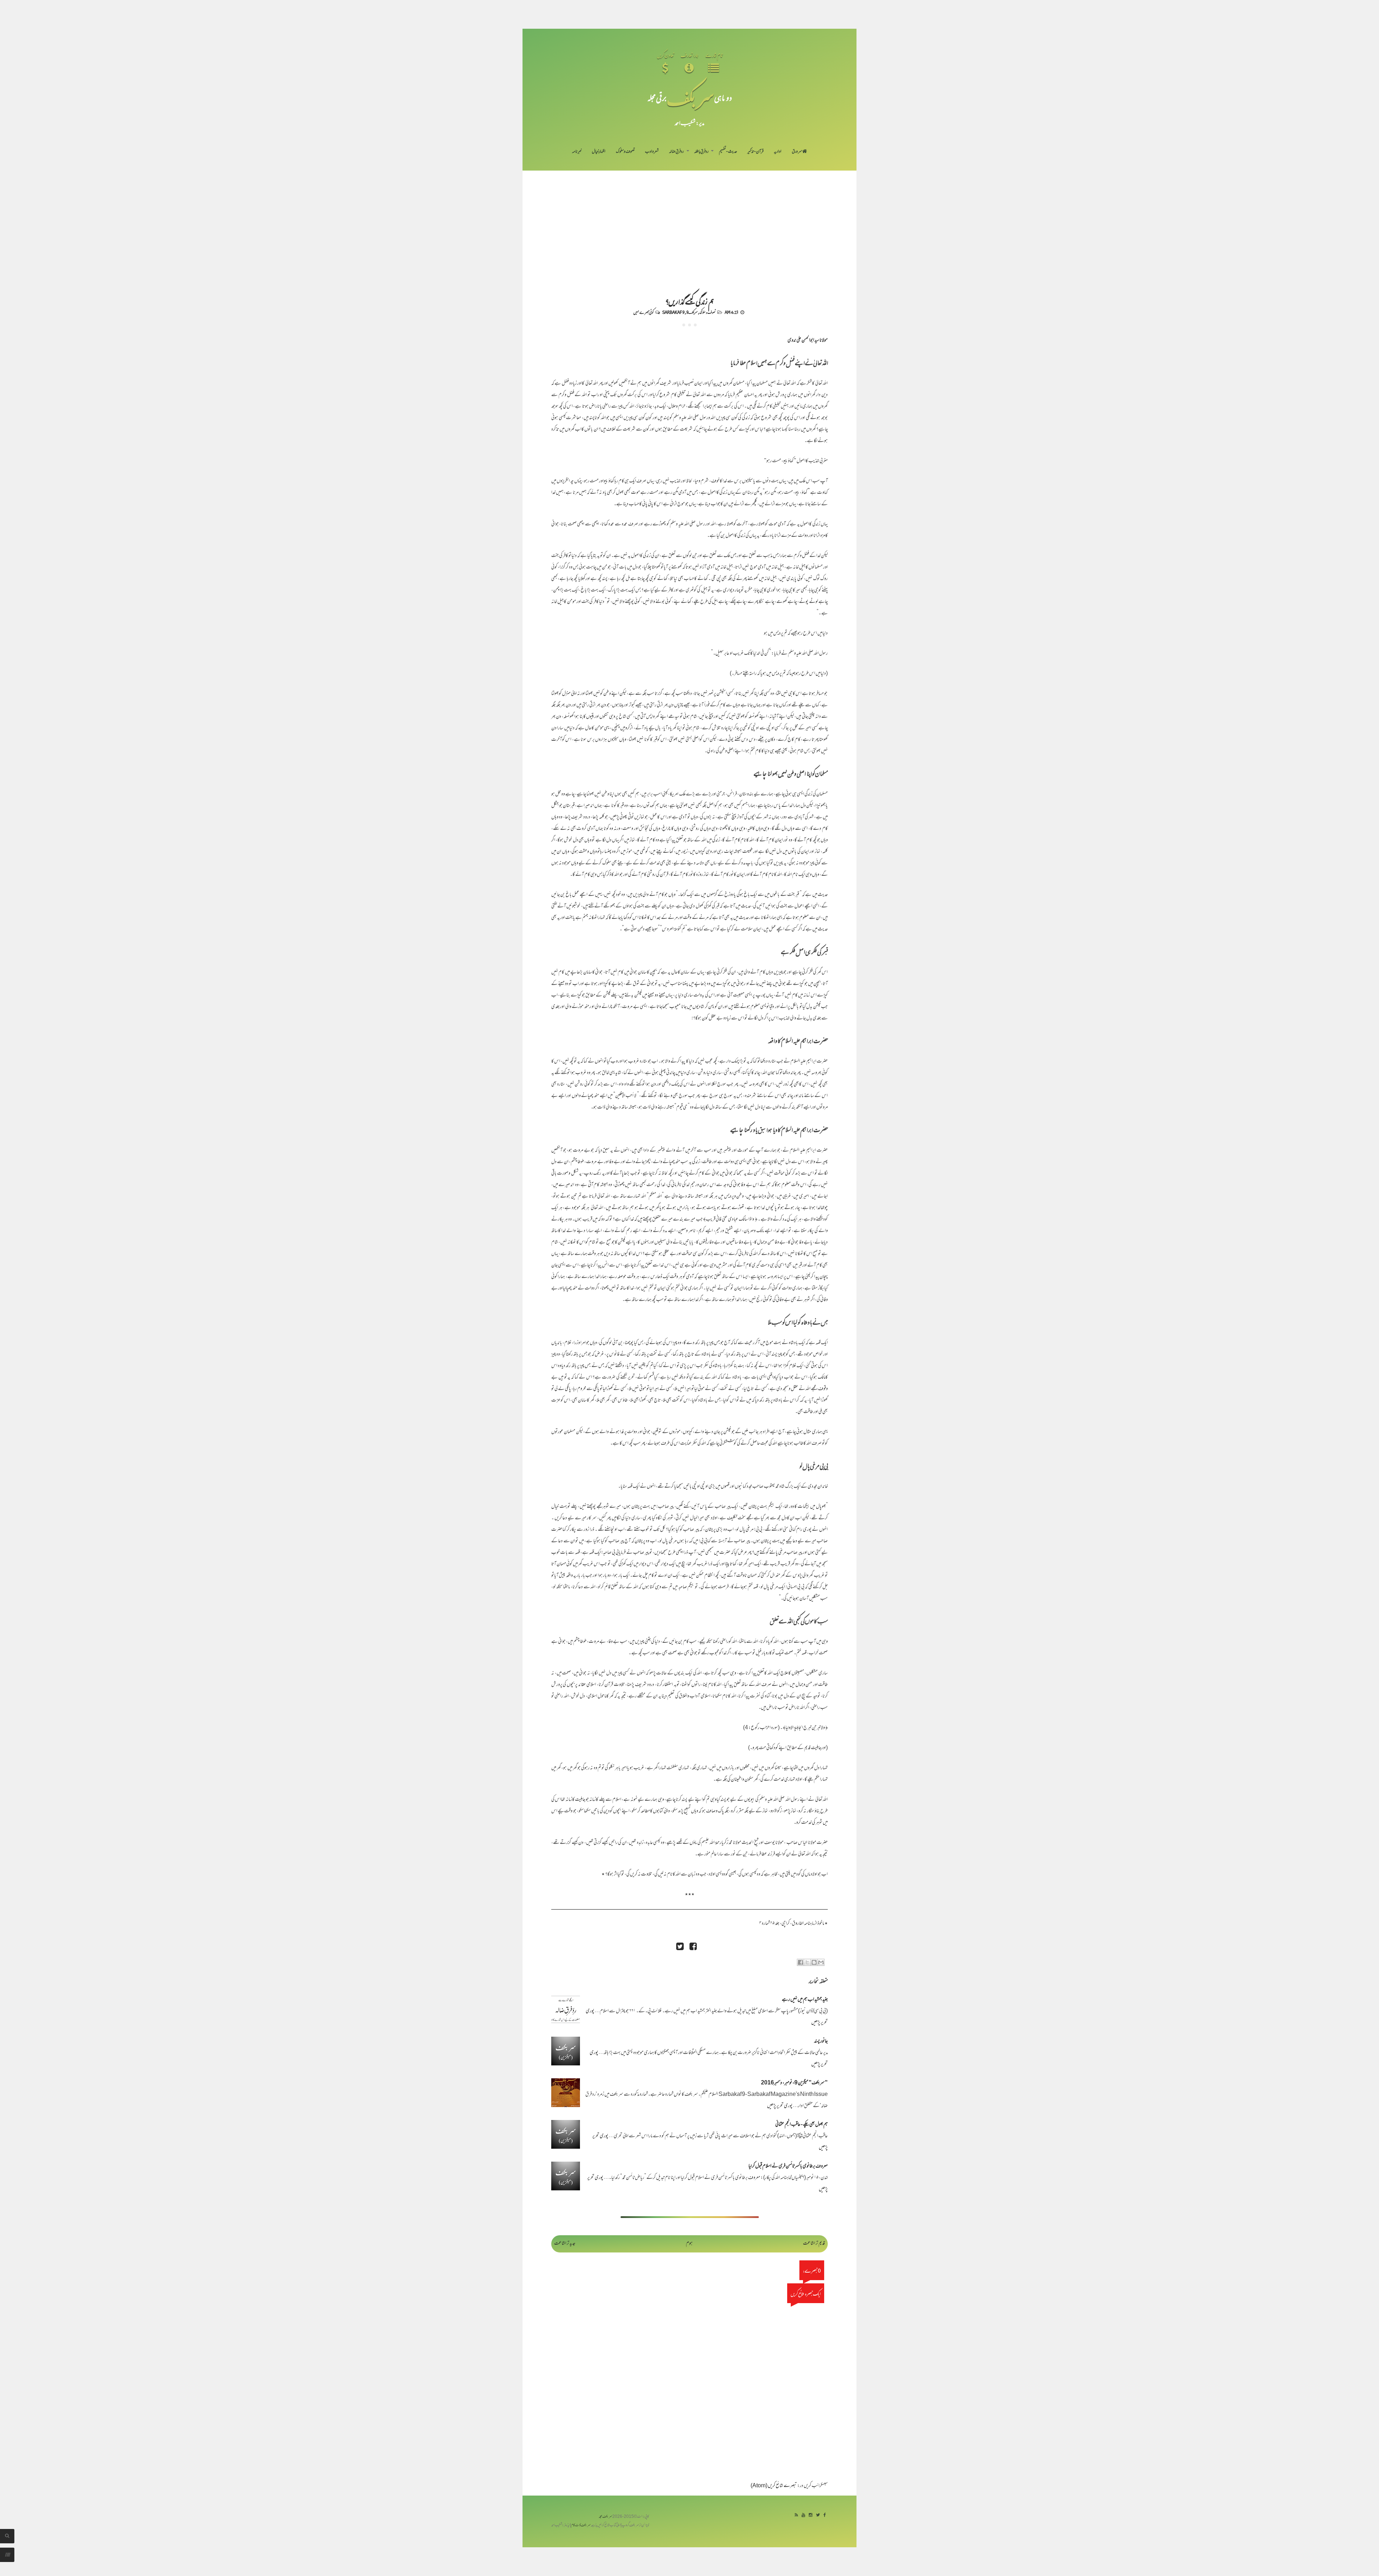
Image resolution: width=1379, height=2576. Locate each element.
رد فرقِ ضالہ (676, 152)
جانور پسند (821, 2042)
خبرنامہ (577, 152)
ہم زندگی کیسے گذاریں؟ (690, 301)
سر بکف (690, 97)
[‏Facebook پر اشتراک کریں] (800, 1962)
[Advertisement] (689, 224)
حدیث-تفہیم (728, 152)
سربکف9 (692, 312)
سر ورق (797, 152)
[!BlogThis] (814, 1962)
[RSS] (796, 2515)
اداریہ (778, 152)
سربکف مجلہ (605, 2517)
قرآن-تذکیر (755, 152)
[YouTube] (803, 2515)
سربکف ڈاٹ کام (581, 2526)
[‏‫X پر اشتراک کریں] (807, 1962)
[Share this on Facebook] (693, 1947)
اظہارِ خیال (599, 152)
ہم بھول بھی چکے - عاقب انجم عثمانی (802, 2125)
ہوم (689, 2244)
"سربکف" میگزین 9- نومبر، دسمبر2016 (794, 2083)
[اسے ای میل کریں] (821, 1962)
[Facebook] (825, 2515)
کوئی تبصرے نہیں (643, 312)
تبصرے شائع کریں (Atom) (774, 2486)
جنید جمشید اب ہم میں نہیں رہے (805, 2000)
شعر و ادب (652, 152)
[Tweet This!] (680, 1947)
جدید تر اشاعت (565, 2244)
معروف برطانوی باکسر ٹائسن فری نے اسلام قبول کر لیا (788, 2166)
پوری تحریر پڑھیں (780, 2106)
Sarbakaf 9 (673, 312)
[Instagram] (811, 2515)
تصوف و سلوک (625, 152)
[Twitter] (818, 2515)
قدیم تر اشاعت (814, 2244)
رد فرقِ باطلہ (701, 152)
